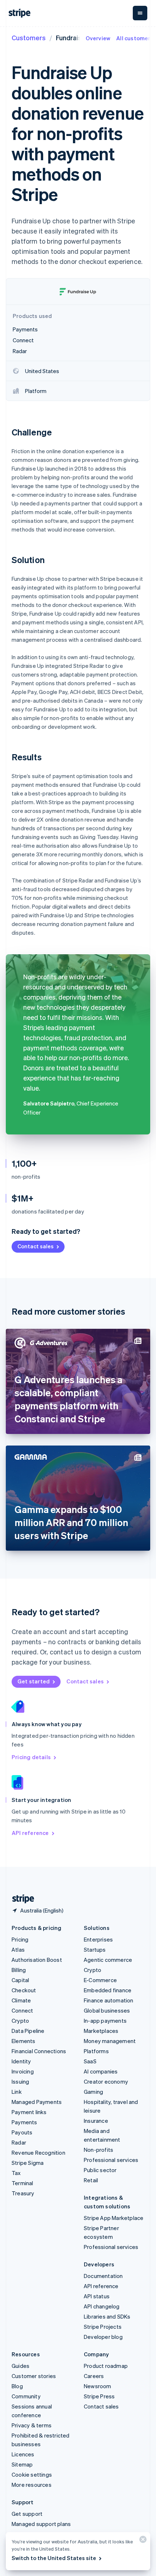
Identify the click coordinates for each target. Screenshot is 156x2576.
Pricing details (31, 1757)
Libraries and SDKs (107, 2316)
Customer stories (34, 2376)
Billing (19, 1970)
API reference (30, 1833)
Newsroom (98, 2386)
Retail (91, 2180)
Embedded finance (108, 1990)
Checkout (24, 1990)
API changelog (102, 2306)
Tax (16, 2173)
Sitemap (22, 2464)
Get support (27, 2514)
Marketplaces (101, 2031)
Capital (20, 1980)
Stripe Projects (103, 2327)
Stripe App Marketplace (114, 2218)
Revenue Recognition (38, 2153)
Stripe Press (99, 2396)
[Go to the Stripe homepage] (20, 1899)
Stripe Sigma (28, 2163)
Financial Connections (39, 2051)
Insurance (96, 2121)
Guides (20, 2366)
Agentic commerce (108, 1960)
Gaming (93, 2092)
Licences (23, 2454)
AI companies (101, 2071)
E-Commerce (100, 1980)
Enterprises (98, 1939)
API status (97, 2296)
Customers (29, 38)
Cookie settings (32, 2474)
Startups (95, 1949)
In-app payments (105, 2021)
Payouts (22, 2132)
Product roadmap (106, 2366)
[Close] (142, 2541)
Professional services (111, 2160)
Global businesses (107, 2010)
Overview (98, 38)
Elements (24, 2041)
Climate (21, 2000)
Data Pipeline (28, 2031)
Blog (17, 2386)
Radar (19, 2142)
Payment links (29, 2112)
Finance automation (109, 2000)
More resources (32, 2485)
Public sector (100, 2170)
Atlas (18, 1949)
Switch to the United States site (54, 2558)
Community (26, 2396)
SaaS (90, 2061)
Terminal (22, 2183)
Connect (22, 2010)
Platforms (96, 2051)
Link (17, 2092)
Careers (94, 2376)
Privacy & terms (32, 2425)
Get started (34, 1681)
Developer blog (103, 2337)
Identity (21, 2061)
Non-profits (98, 2150)
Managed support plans (41, 2524)
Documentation (103, 2276)
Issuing (20, 2081)
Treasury (23, 2193)
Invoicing (23, 2071)
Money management (110, 2041)
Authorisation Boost (37, 1960)
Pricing (20, 1939)
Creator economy (106, 2081)
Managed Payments (37, 2102)
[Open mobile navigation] (140, 13)
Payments (24, 2122)
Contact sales (36, 1246)
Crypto (20, 2021)
